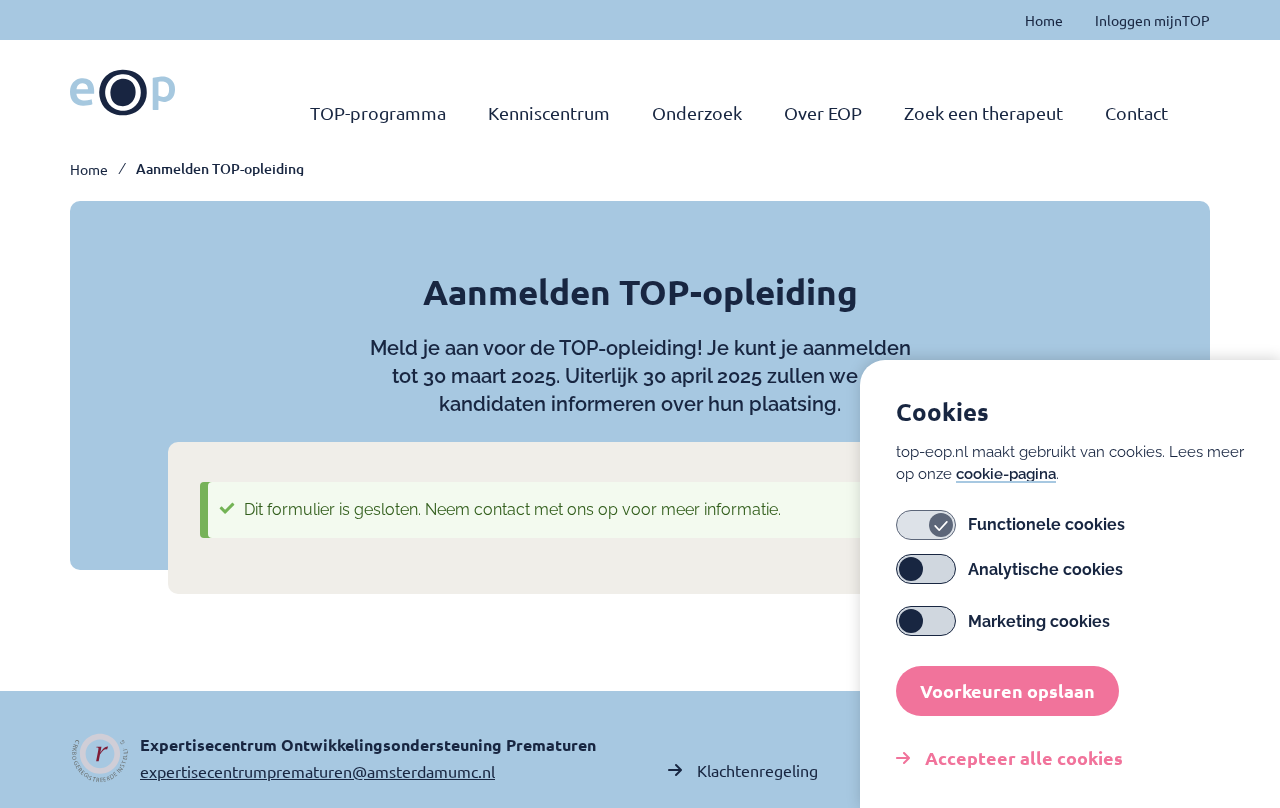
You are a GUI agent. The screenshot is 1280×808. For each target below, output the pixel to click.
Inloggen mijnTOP (1152, 20)
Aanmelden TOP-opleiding (220, 169)
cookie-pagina (1006, 474)
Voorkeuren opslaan (1007, 690)
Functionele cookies (1046, 525)
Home (1044, 20)
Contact (1136, 112)
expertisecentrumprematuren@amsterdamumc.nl (317, 771)
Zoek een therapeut (983, 112)
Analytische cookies (1045, 569)
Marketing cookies (1039, 621)
